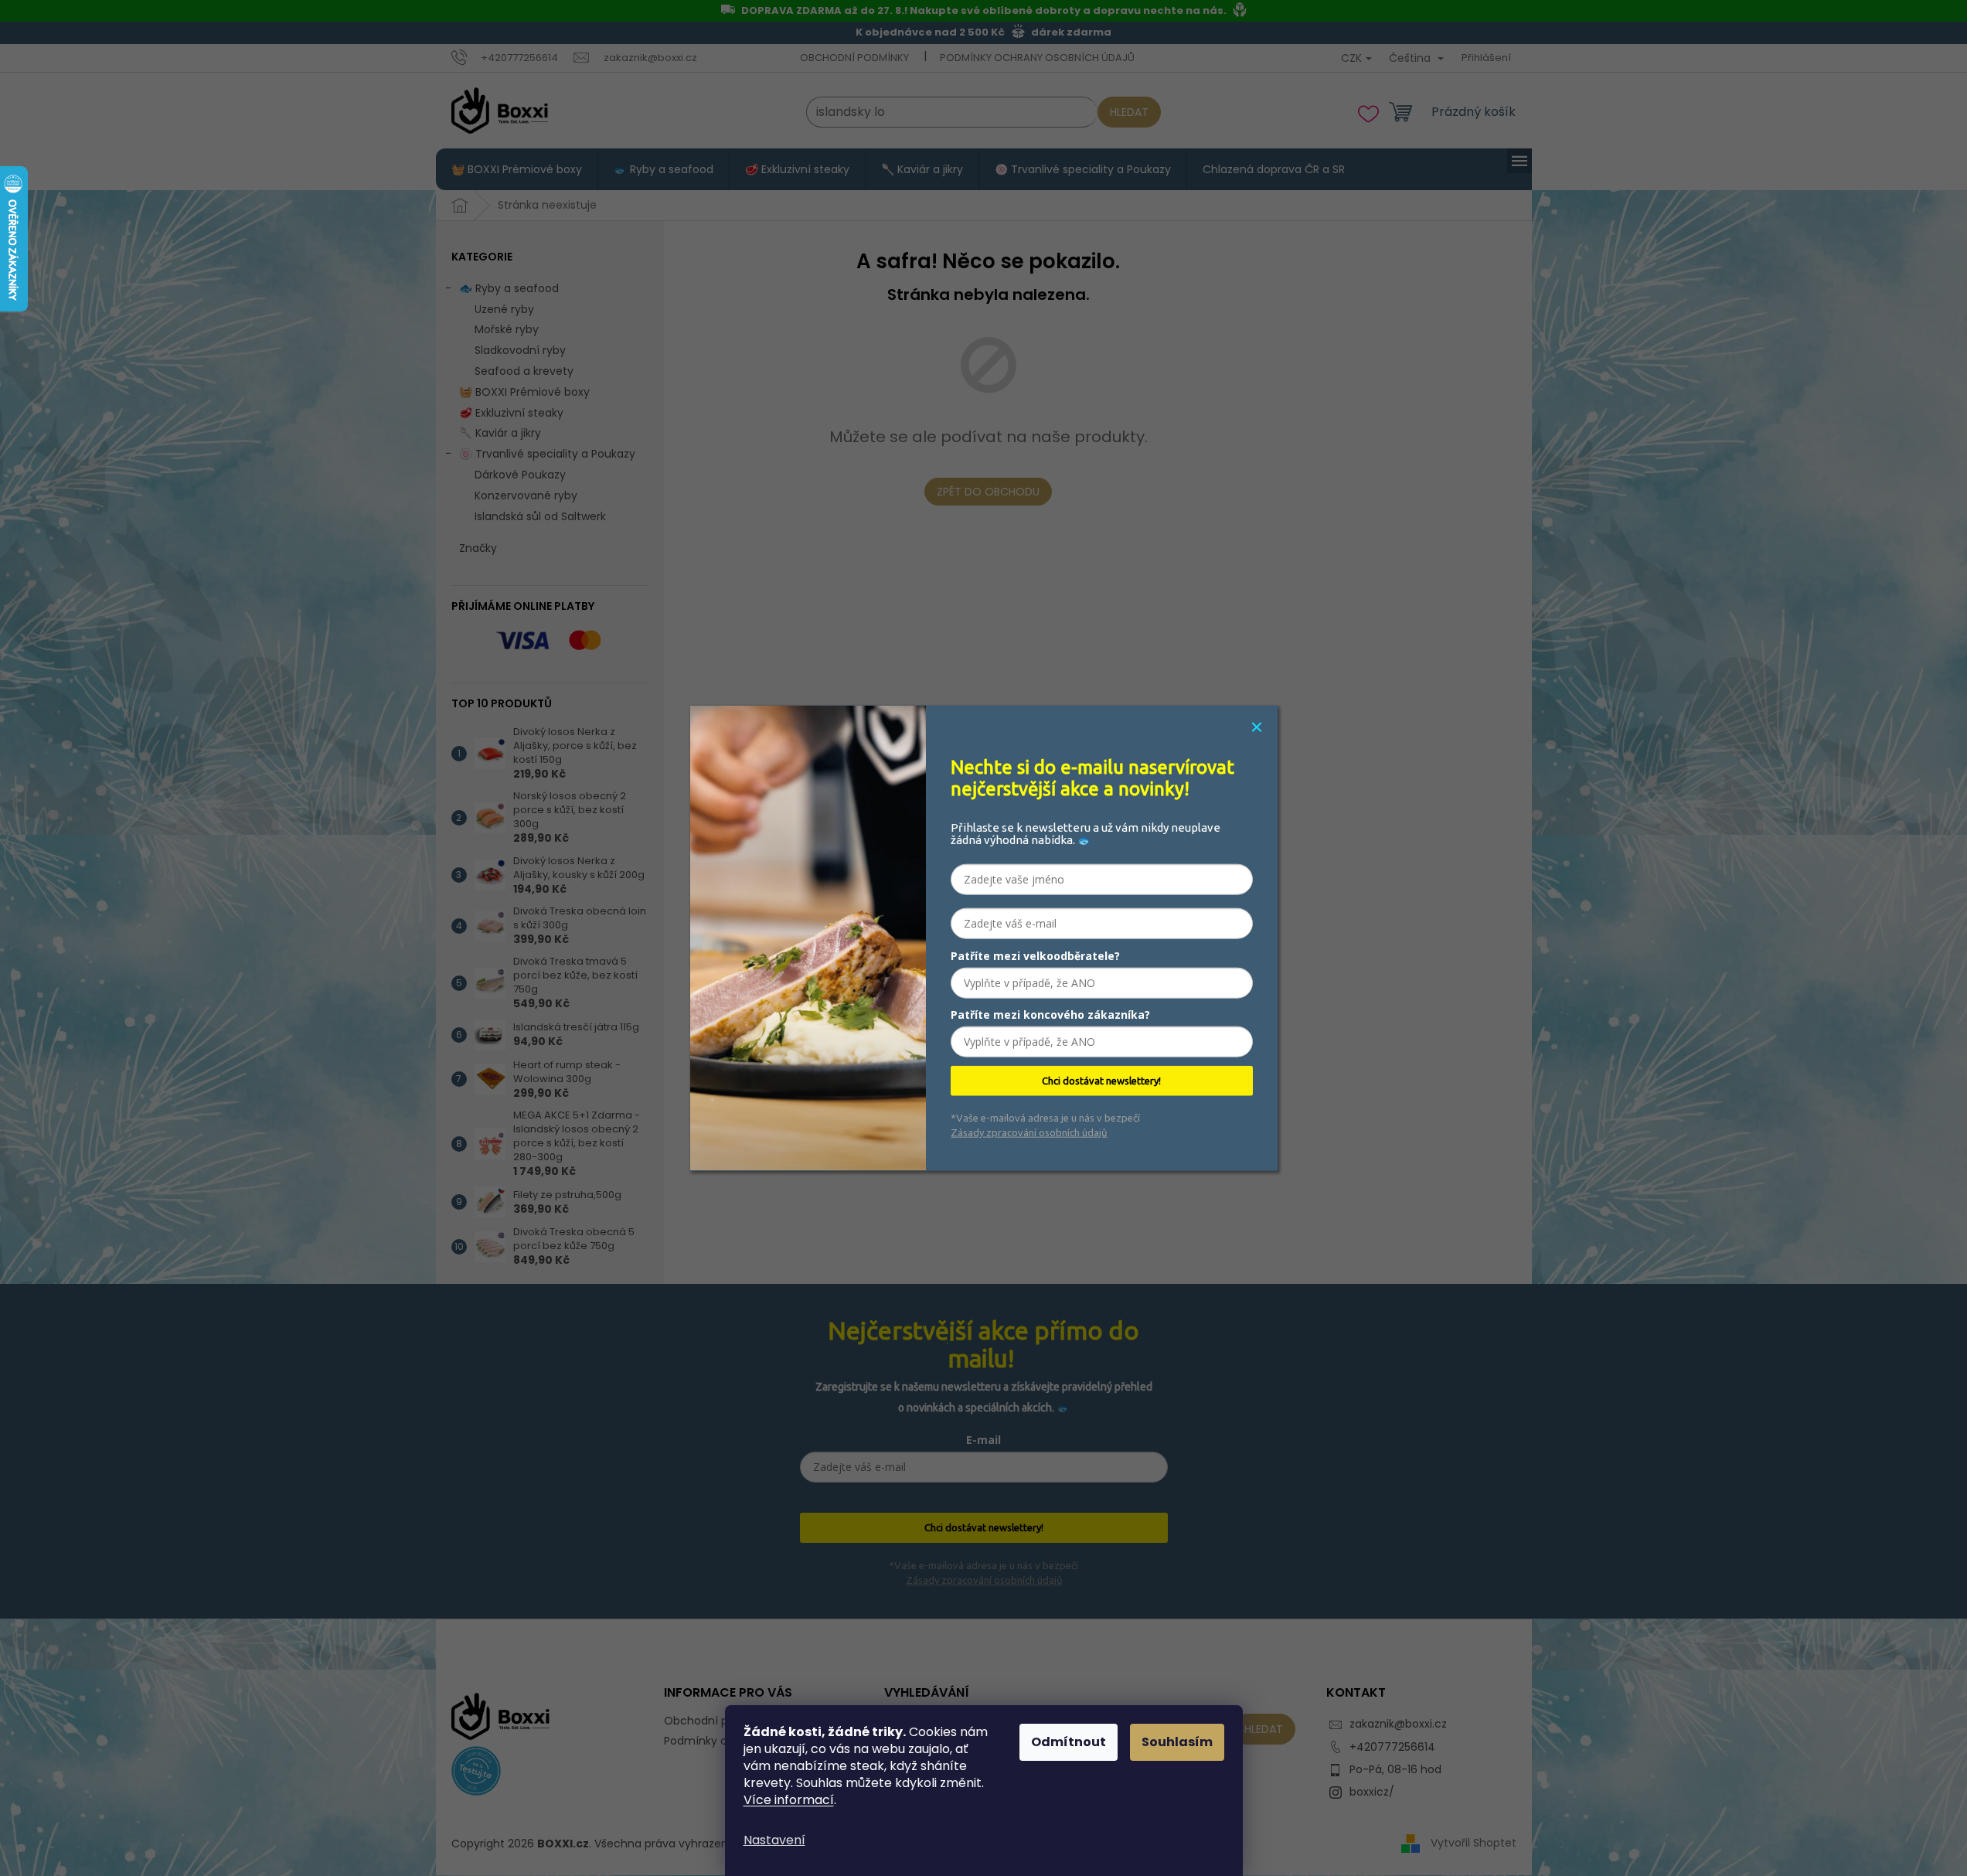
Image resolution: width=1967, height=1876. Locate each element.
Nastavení (774, 1840)
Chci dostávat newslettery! (1101, 1081)
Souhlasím (1177, 1742)
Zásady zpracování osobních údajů (1029, 1132)
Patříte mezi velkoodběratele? (1035, 956)
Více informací (789, 1800)
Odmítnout (1069, 1742)
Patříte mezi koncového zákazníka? (1050, 1015)
